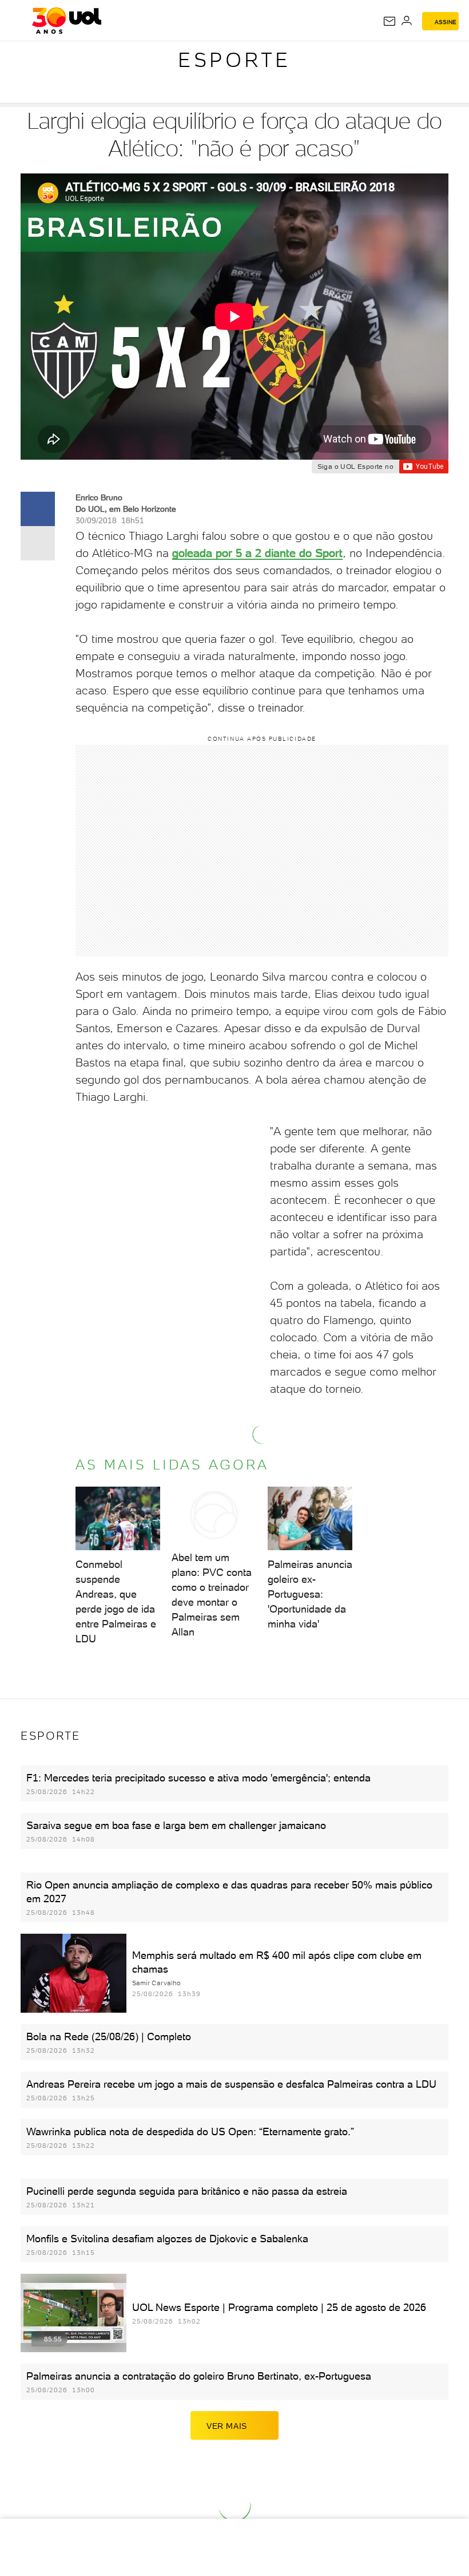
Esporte (234, 60)
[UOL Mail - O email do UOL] (389, 21)
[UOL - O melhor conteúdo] (67, 21)
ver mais (227, 2426)
